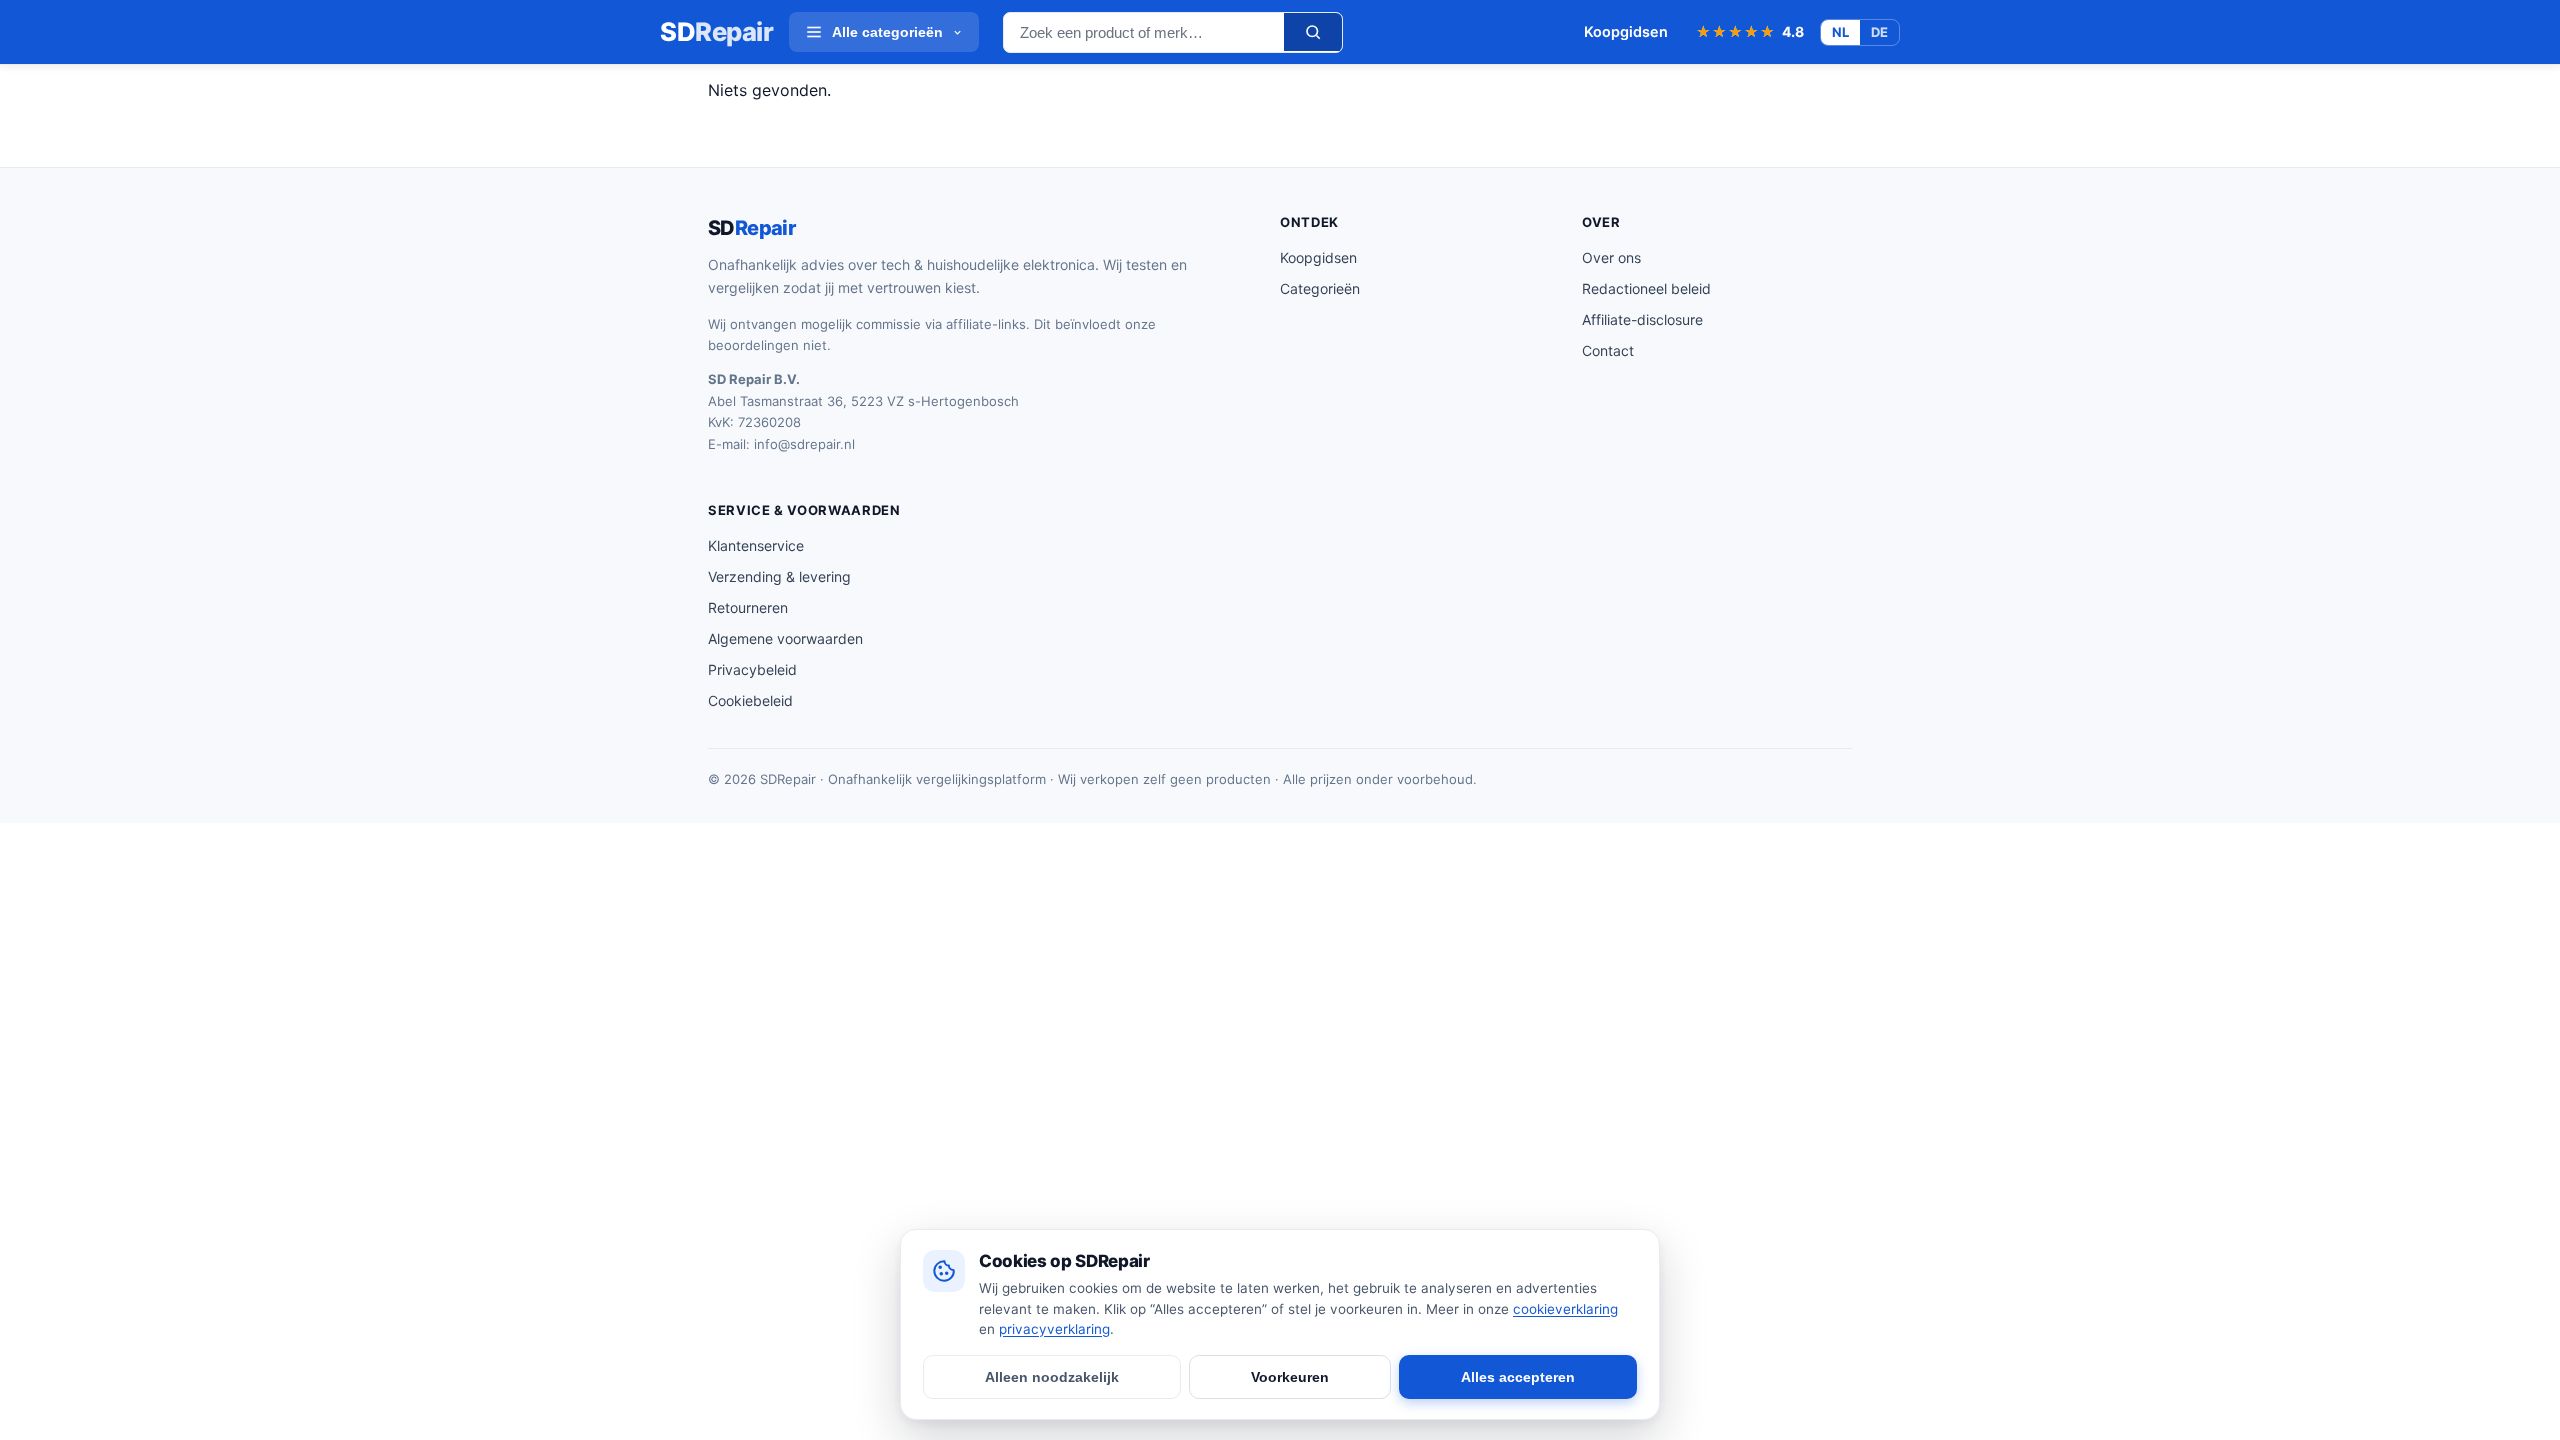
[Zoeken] (1313, 32)
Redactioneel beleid (1646, 288)
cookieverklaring (1565, 1309)
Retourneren (748, 607)
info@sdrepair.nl (804, 444)
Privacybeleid (752, 669)
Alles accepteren (1518, 1377)
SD (716, 32)
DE (1879, 32)
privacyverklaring (1054, 1329)
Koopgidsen (1626, 31)
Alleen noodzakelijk (1052, 1377)
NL (1840, 32)
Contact (1608, 350)
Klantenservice (756, 545)
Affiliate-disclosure (1642, 319)
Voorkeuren (1290, 1377)
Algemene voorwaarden (785, 638)
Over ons (1611, 257)
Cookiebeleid (750, 700)
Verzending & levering (779, 576)
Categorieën (1320, 288)
